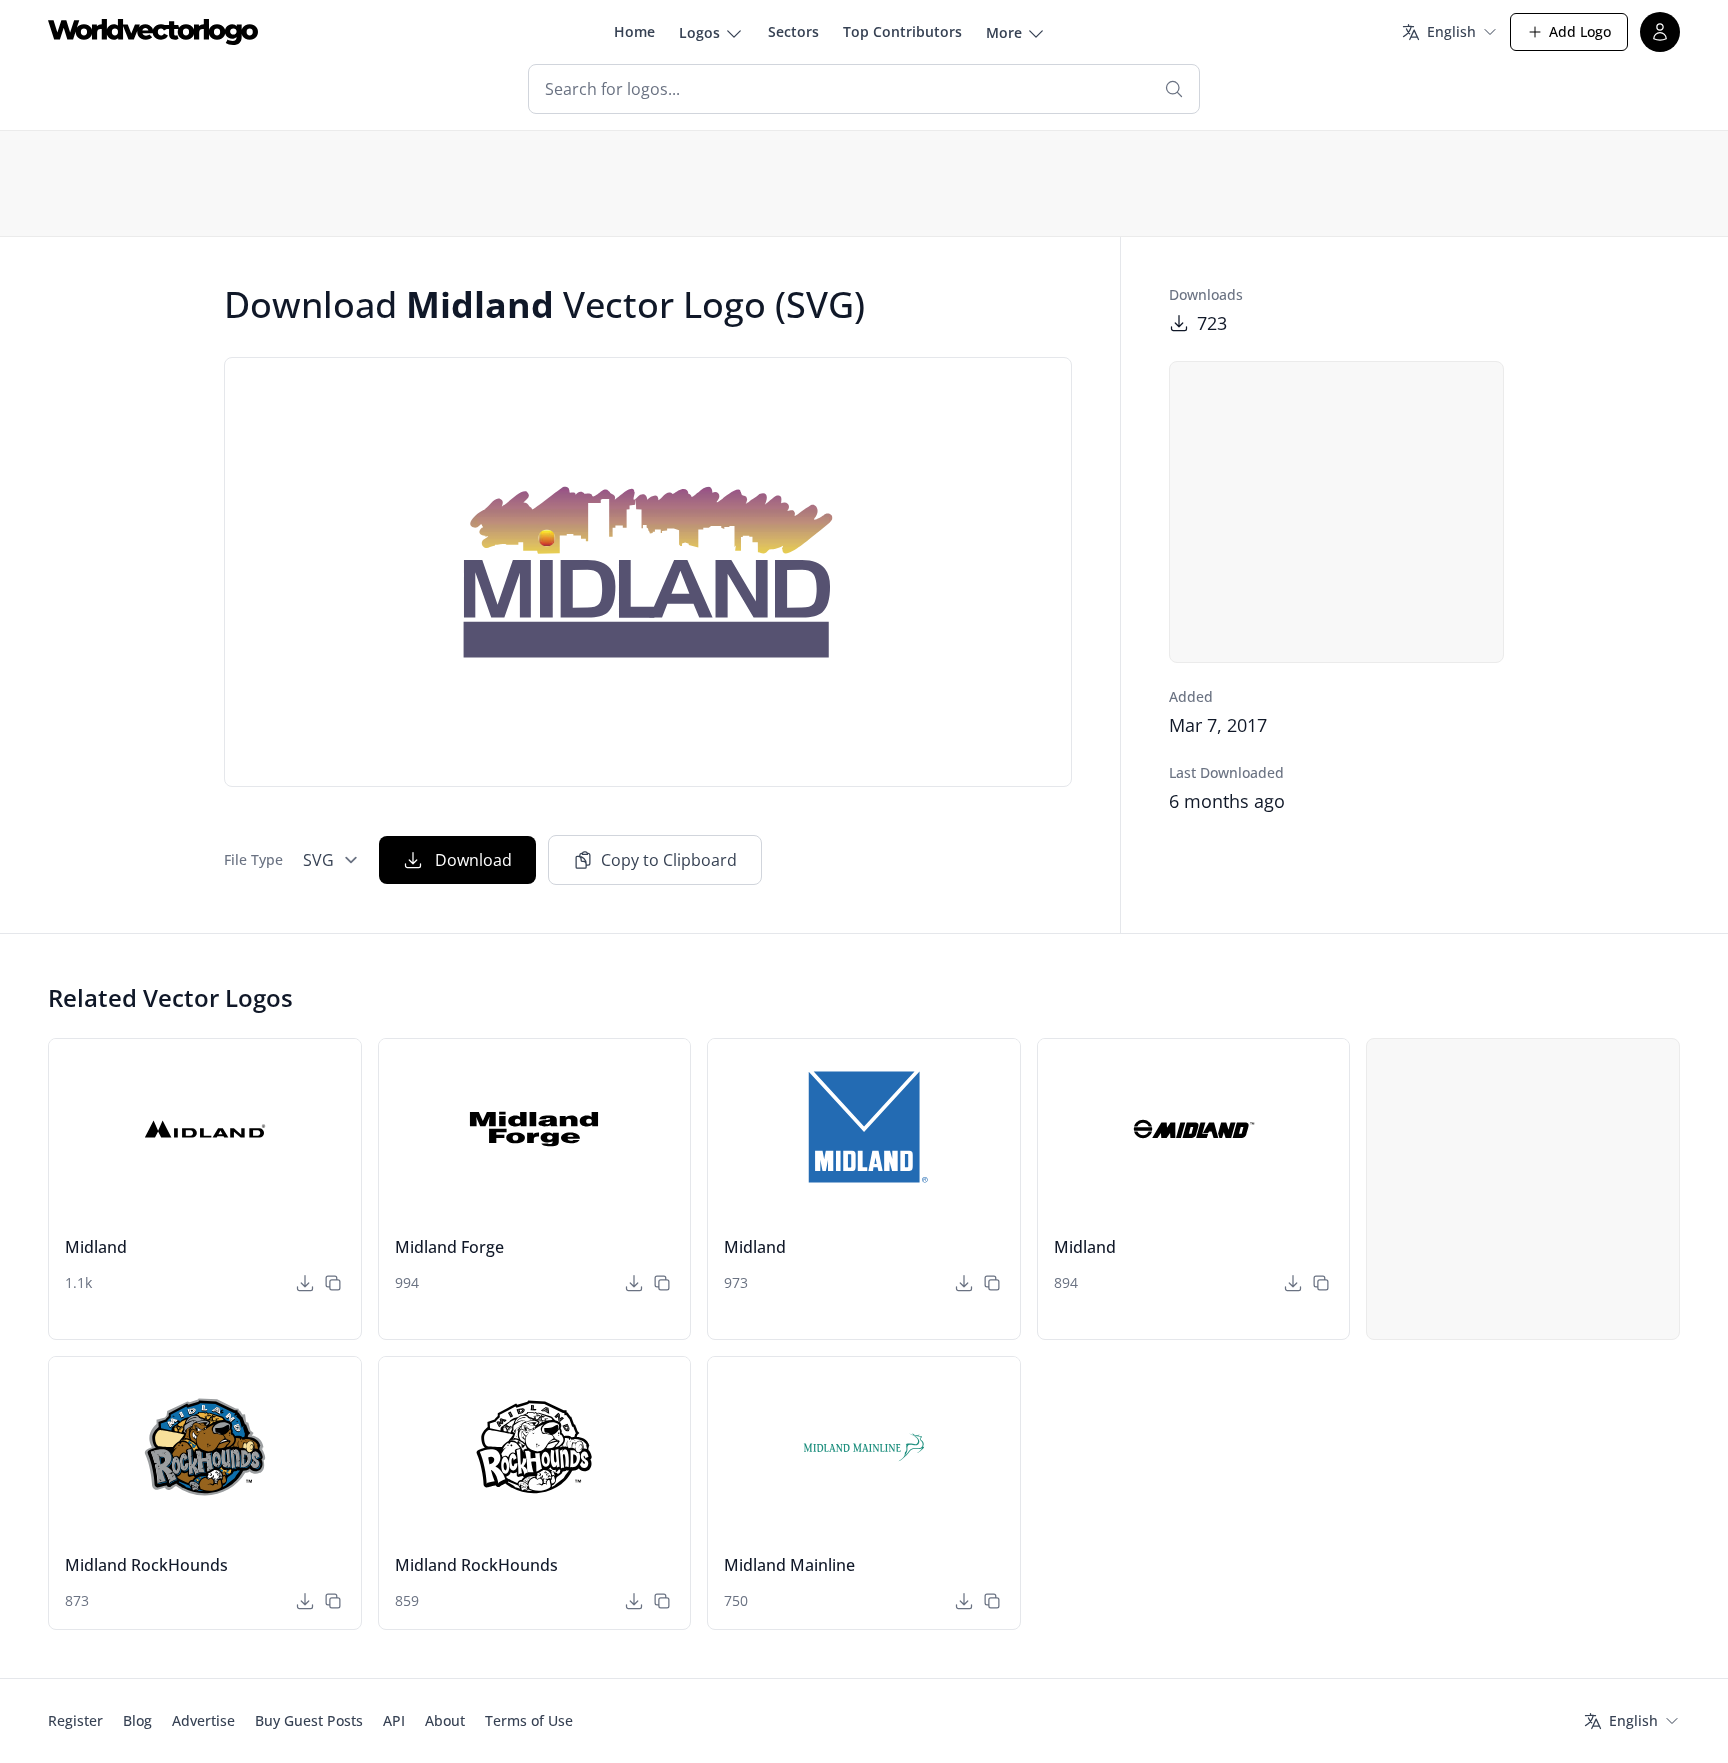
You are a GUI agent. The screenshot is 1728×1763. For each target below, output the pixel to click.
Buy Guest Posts (309, 1720)
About (445, 1720)
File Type (253, 859)
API (394, 1720)
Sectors (793, 31)
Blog (137, 1720)
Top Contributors (902, 31)
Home (634, 31)
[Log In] (1660, 32)
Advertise (203, 1720)
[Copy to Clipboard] (333, 1283)
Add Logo (1580, 31)
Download (473, 860)
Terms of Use (529, 1720)
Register (75, 1720)
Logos (699, 32)
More (1004, 32)
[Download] (305, 1283)
